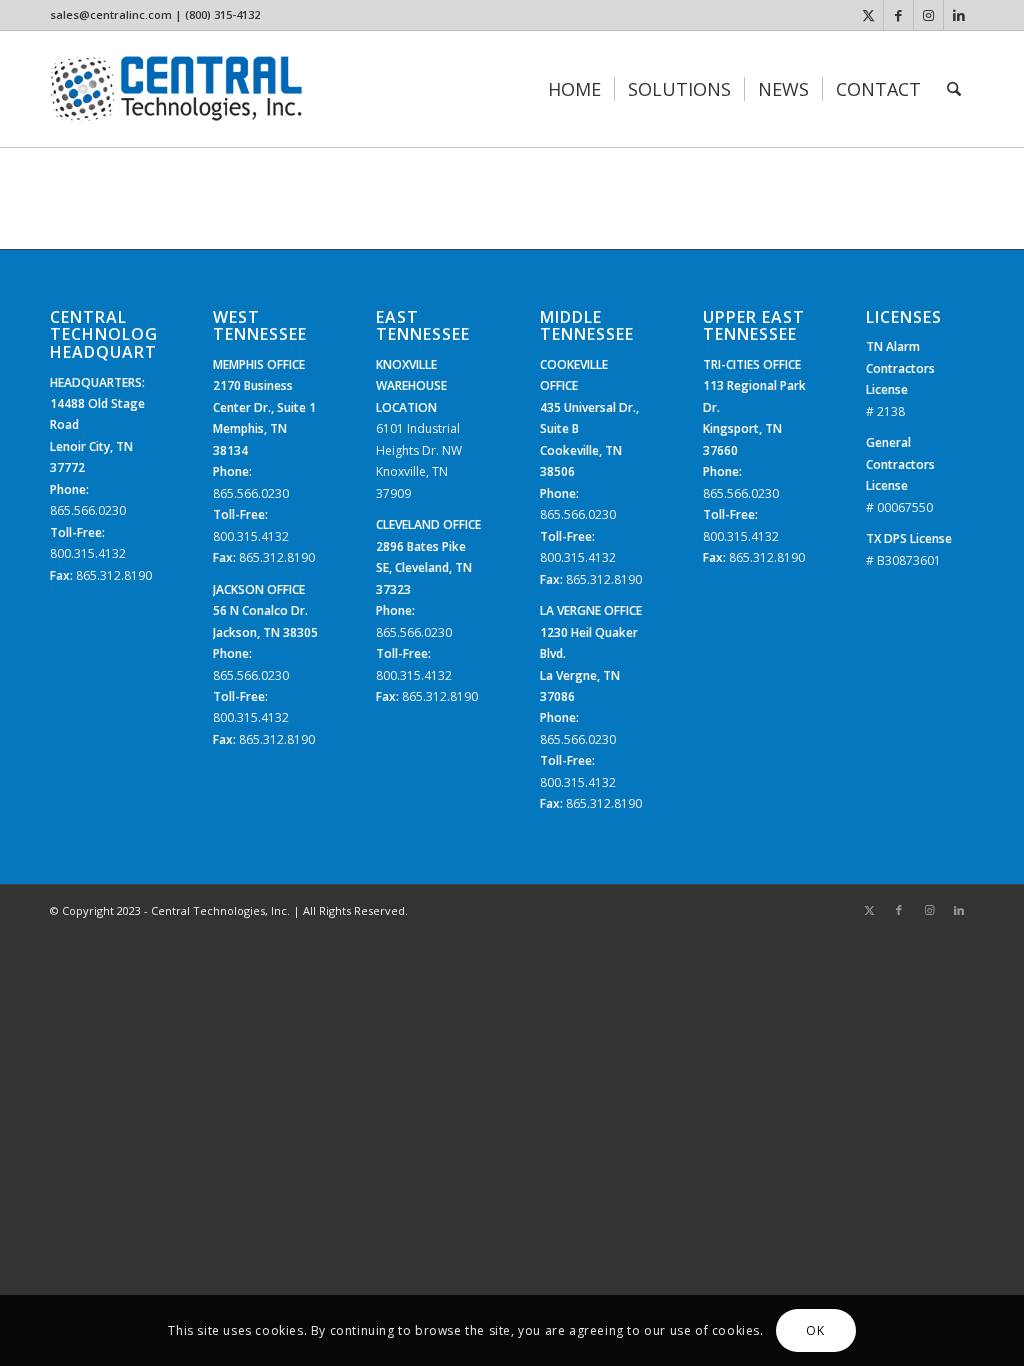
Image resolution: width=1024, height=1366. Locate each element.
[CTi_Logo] (176, 89)
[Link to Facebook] (898, 15)
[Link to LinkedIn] (959, 15)
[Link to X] (868, 15)
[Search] (954, 89)
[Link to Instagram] (928, 15)
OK (815, 1330)
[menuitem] (574, 89)
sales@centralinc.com (111, 14)
